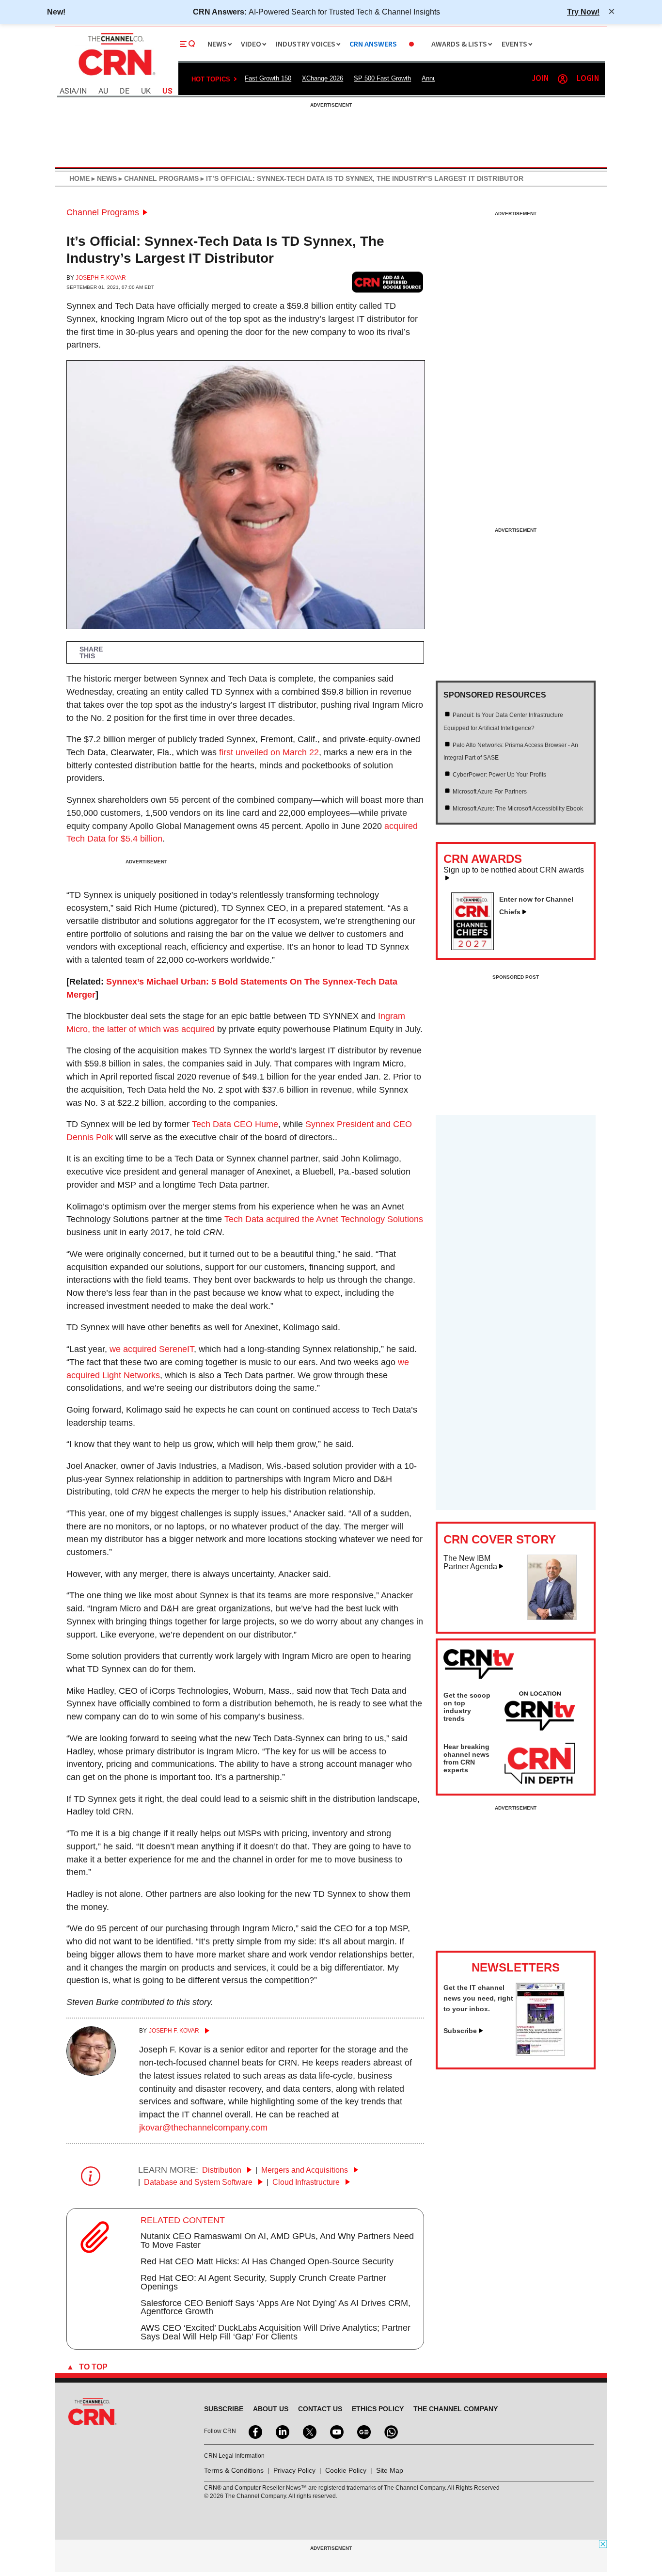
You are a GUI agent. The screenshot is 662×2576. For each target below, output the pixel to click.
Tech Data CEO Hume (235, 1124)
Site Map (390, 2470)
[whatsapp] (390, 2431)
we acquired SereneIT (152, 1349)
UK (146, 91)
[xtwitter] (309, 2431)
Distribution (223, 2170)
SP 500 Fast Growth (382, 78)
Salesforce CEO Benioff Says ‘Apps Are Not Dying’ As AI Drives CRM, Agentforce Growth (276, 2307)
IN (83, 91)
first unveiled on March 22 (269, 752)
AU (103, 91)
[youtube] (336, 2431)
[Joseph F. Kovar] (91, 2073)
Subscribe (460, 2031)
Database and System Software (199, 2182)
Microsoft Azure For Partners (490, 792)
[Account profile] (563, 79)
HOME (79, 178)
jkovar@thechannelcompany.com (203, 2128)
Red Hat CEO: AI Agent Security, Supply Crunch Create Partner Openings (263, 2282)
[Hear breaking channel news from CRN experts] (540, 1764)
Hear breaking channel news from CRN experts (466, 1758)
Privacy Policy (294, 2470)
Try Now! (583, 12)
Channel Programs (103, 212)
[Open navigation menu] (188, 44)
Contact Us (320, 2409)
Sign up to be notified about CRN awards (514, 870)
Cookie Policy (346, 2470)
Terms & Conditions (234, 2470)
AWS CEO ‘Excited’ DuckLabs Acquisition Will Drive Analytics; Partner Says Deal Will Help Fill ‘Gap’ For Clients (276, 2332)
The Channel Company (456, 2409)
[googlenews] (363, 2431)
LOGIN (588, 79)
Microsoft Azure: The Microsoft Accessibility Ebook (518, 809)
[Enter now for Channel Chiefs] (476, 947)
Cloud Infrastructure (307, 2182)
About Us (271, 2409)
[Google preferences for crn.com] (388, 282)
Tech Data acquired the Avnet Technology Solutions (324, 1219)
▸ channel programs (158, 178)
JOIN (540, 79)
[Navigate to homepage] (116, 77)
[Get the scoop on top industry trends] (540, 1713)
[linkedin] (282, 2431)
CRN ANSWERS (373, 44)
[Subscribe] (540, 2053)
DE (125, 91)
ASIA (68, 91)
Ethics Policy (378, 2409)
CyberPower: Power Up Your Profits (499, 775)
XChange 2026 (323, 78)
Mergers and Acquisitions (306, 2170)
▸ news (103, 178)
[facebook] (254, 2431)
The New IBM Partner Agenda (470, 1563)
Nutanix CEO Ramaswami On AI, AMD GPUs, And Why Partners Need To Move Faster (277, 2241)
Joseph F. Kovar (101, 278)
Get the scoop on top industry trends (467, 1707)
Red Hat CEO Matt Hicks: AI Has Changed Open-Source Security (267, 2261)
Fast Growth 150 (268, 78)
